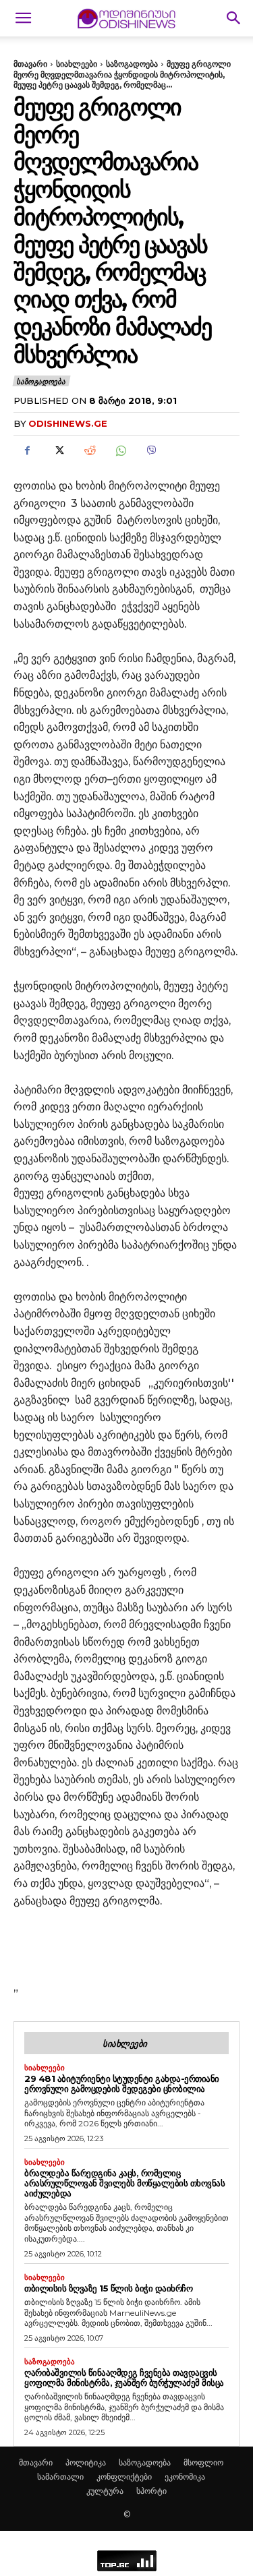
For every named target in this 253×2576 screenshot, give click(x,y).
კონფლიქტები (124, 2477)
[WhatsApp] (120, 451)
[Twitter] (58, 451)
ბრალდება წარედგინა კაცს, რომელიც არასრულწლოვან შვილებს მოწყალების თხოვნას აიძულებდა (124, 2183)
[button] (23, 18)
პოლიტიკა (86, 2462)
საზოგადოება (132, 64)
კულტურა (105, 2491)
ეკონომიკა (185, 2477)
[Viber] (151, 451)
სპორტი (151, 2491)
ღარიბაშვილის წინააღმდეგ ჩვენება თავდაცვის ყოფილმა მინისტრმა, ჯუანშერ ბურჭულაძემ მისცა (124, 2377)
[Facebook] (27, 451)
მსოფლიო (203, 2462)
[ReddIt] (89, 451)
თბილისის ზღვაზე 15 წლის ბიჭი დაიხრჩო (108, 2288)
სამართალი (60, 2477)
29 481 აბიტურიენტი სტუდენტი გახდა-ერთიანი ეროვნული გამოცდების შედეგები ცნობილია (122, 2084)
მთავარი (30, 64)
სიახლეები (77, 64)
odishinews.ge (68, 423)
